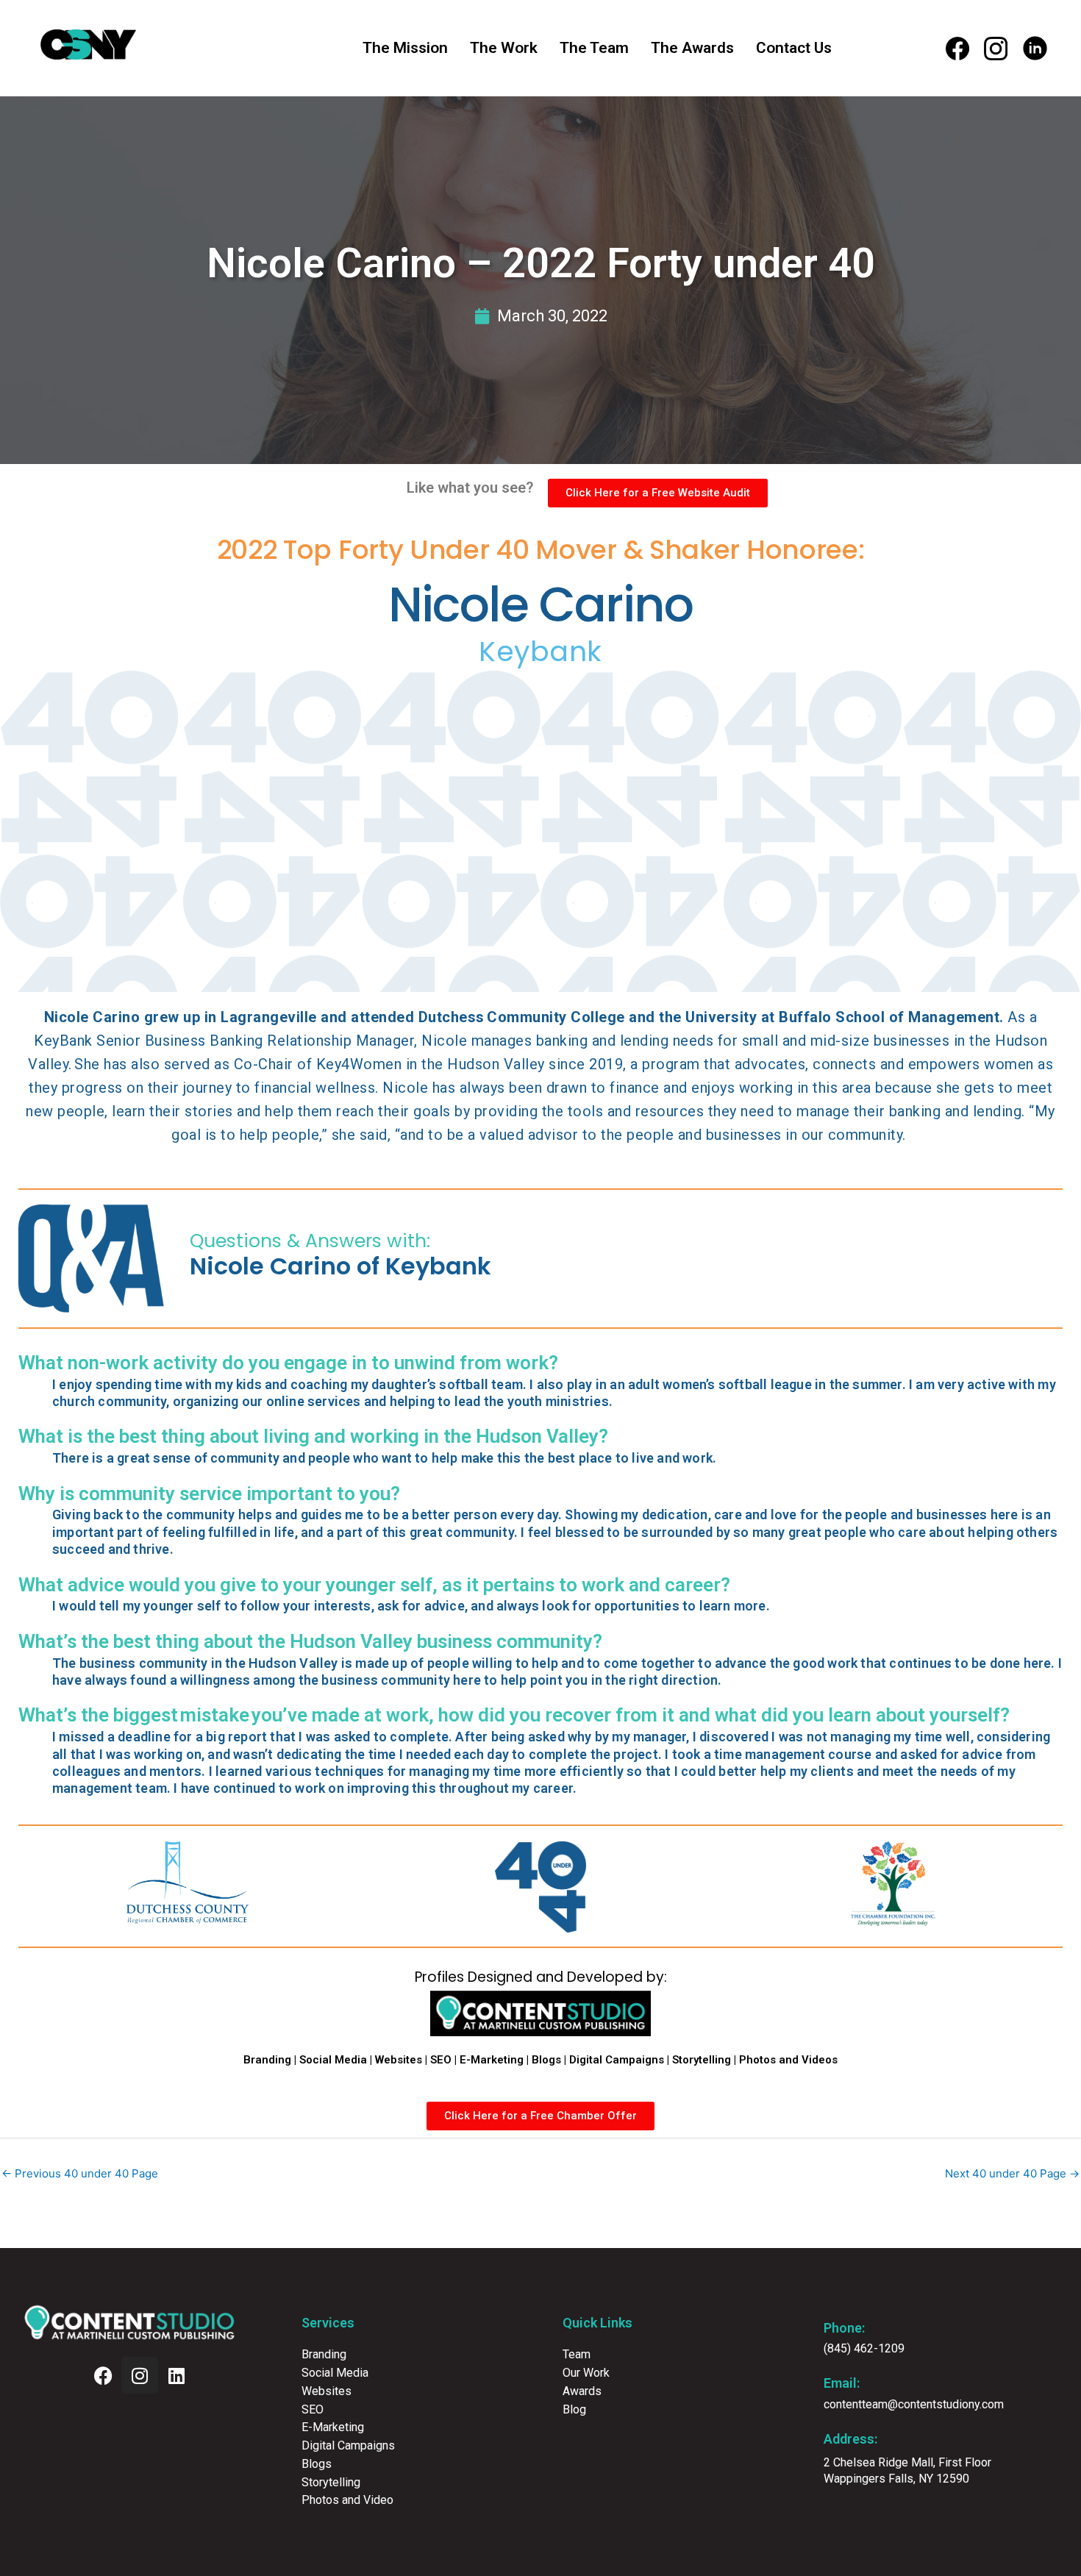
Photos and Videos (788, 2060)
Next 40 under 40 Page (1012, 2173)
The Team (594, 48)
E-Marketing (492, 2060)
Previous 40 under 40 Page (80, 2173)
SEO (441, 2060)
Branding (267, 2060)
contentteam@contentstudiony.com (914, 2404)
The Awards (692, 48)
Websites (399, 2060)
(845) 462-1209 (864, 2348)
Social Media (333, 2060)
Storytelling (702, 2060)
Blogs (546, 2060)
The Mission (405, 48)
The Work (504, 48)
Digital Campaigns (617, 2060)
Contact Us (794, 48)
